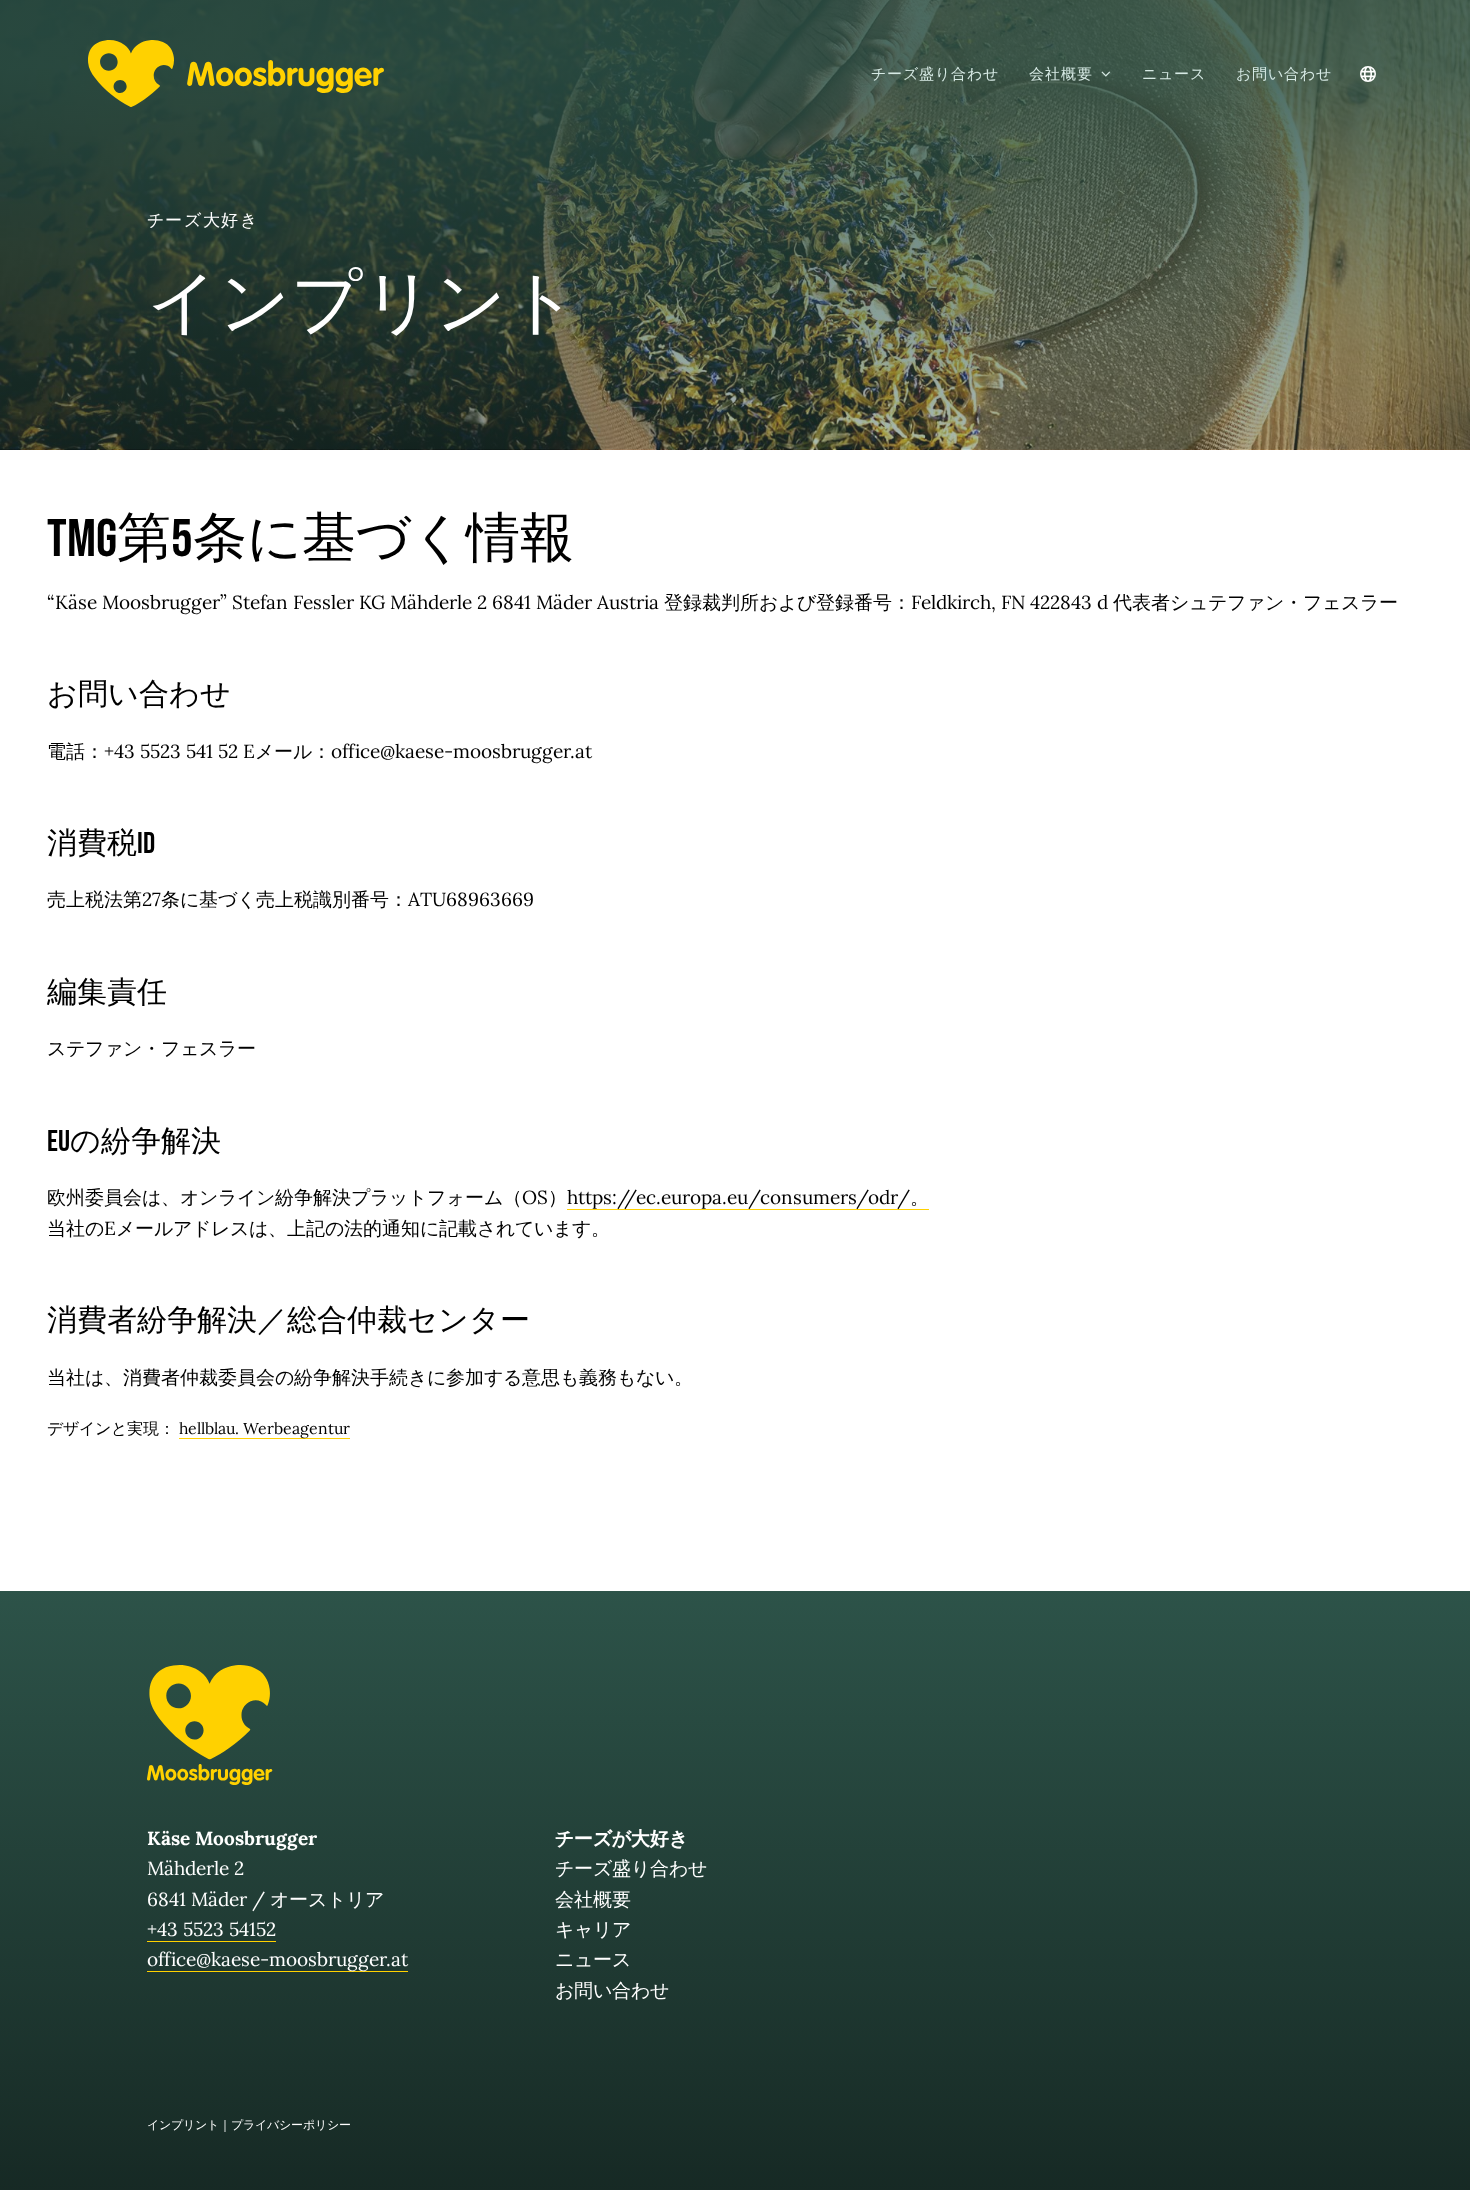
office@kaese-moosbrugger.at (277, 1959)
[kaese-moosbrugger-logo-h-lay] (236, 49)
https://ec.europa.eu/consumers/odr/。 (748, 1197)
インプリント (183, 2124)
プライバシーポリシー (291, 2124)
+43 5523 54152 (211, 1929)
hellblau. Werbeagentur (264, 1428)
